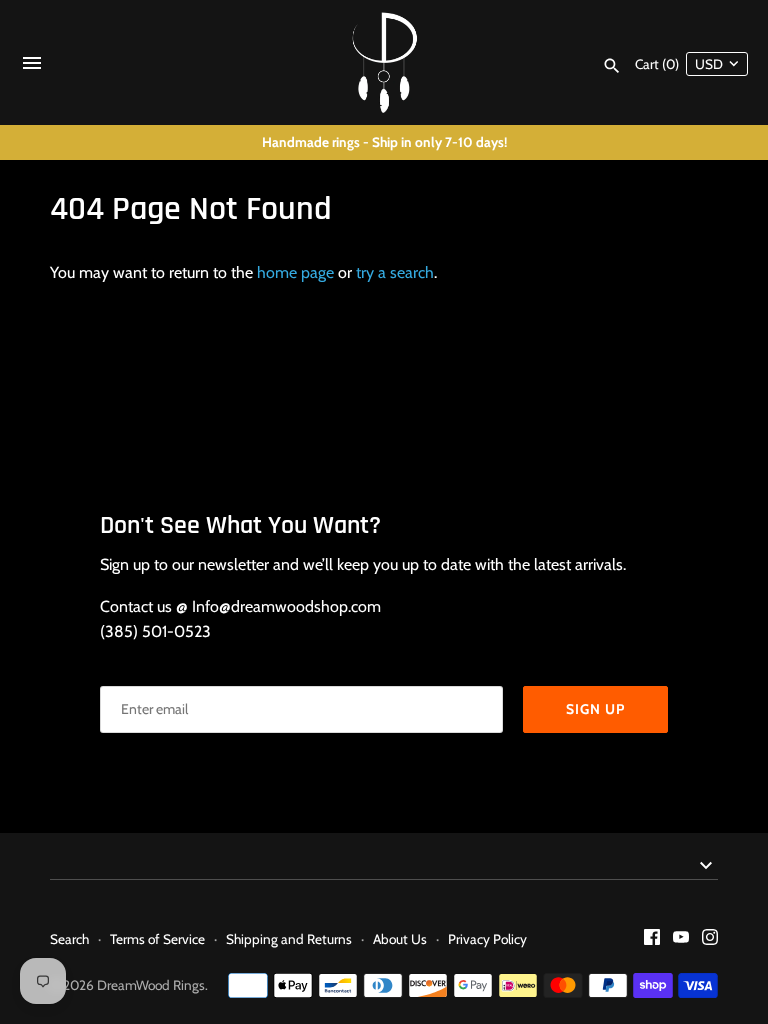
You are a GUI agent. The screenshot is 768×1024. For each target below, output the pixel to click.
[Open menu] (32, 67)
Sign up (595, 709)
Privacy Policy (487, 939)
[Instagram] (710, 940)
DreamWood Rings (151, 985)
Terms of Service (157, 939)
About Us (400, 939)
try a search (395, 272)
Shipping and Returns (289, 939)
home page (295, 272)
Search (69, 939)
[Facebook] (652, 940)
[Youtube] (681, 940)
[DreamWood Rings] (384, 62)
